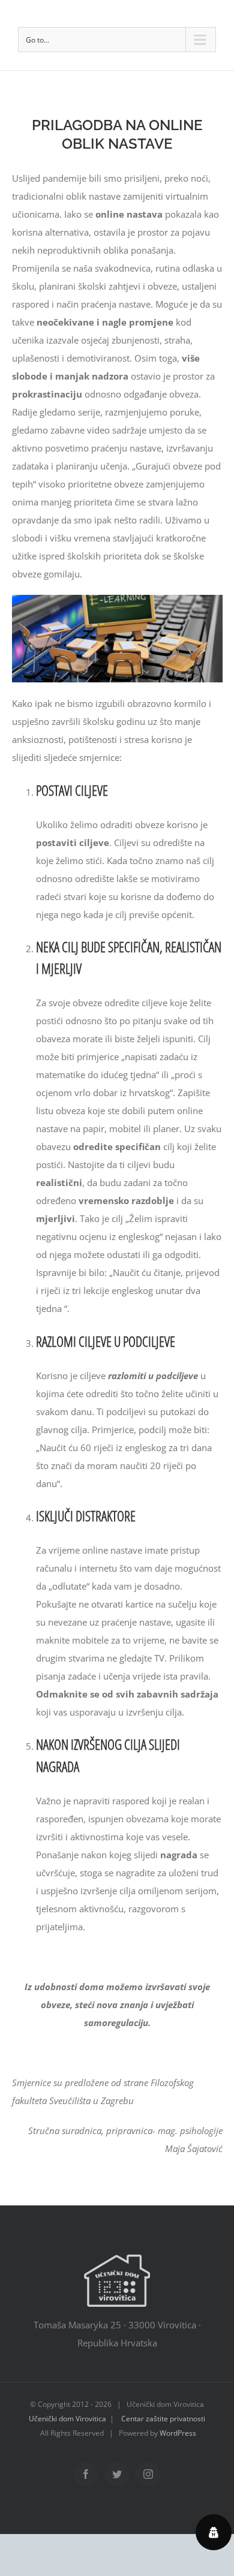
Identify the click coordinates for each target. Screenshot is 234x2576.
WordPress (178, 2433)
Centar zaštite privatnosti (163, 2419)
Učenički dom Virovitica (67, 2419)
